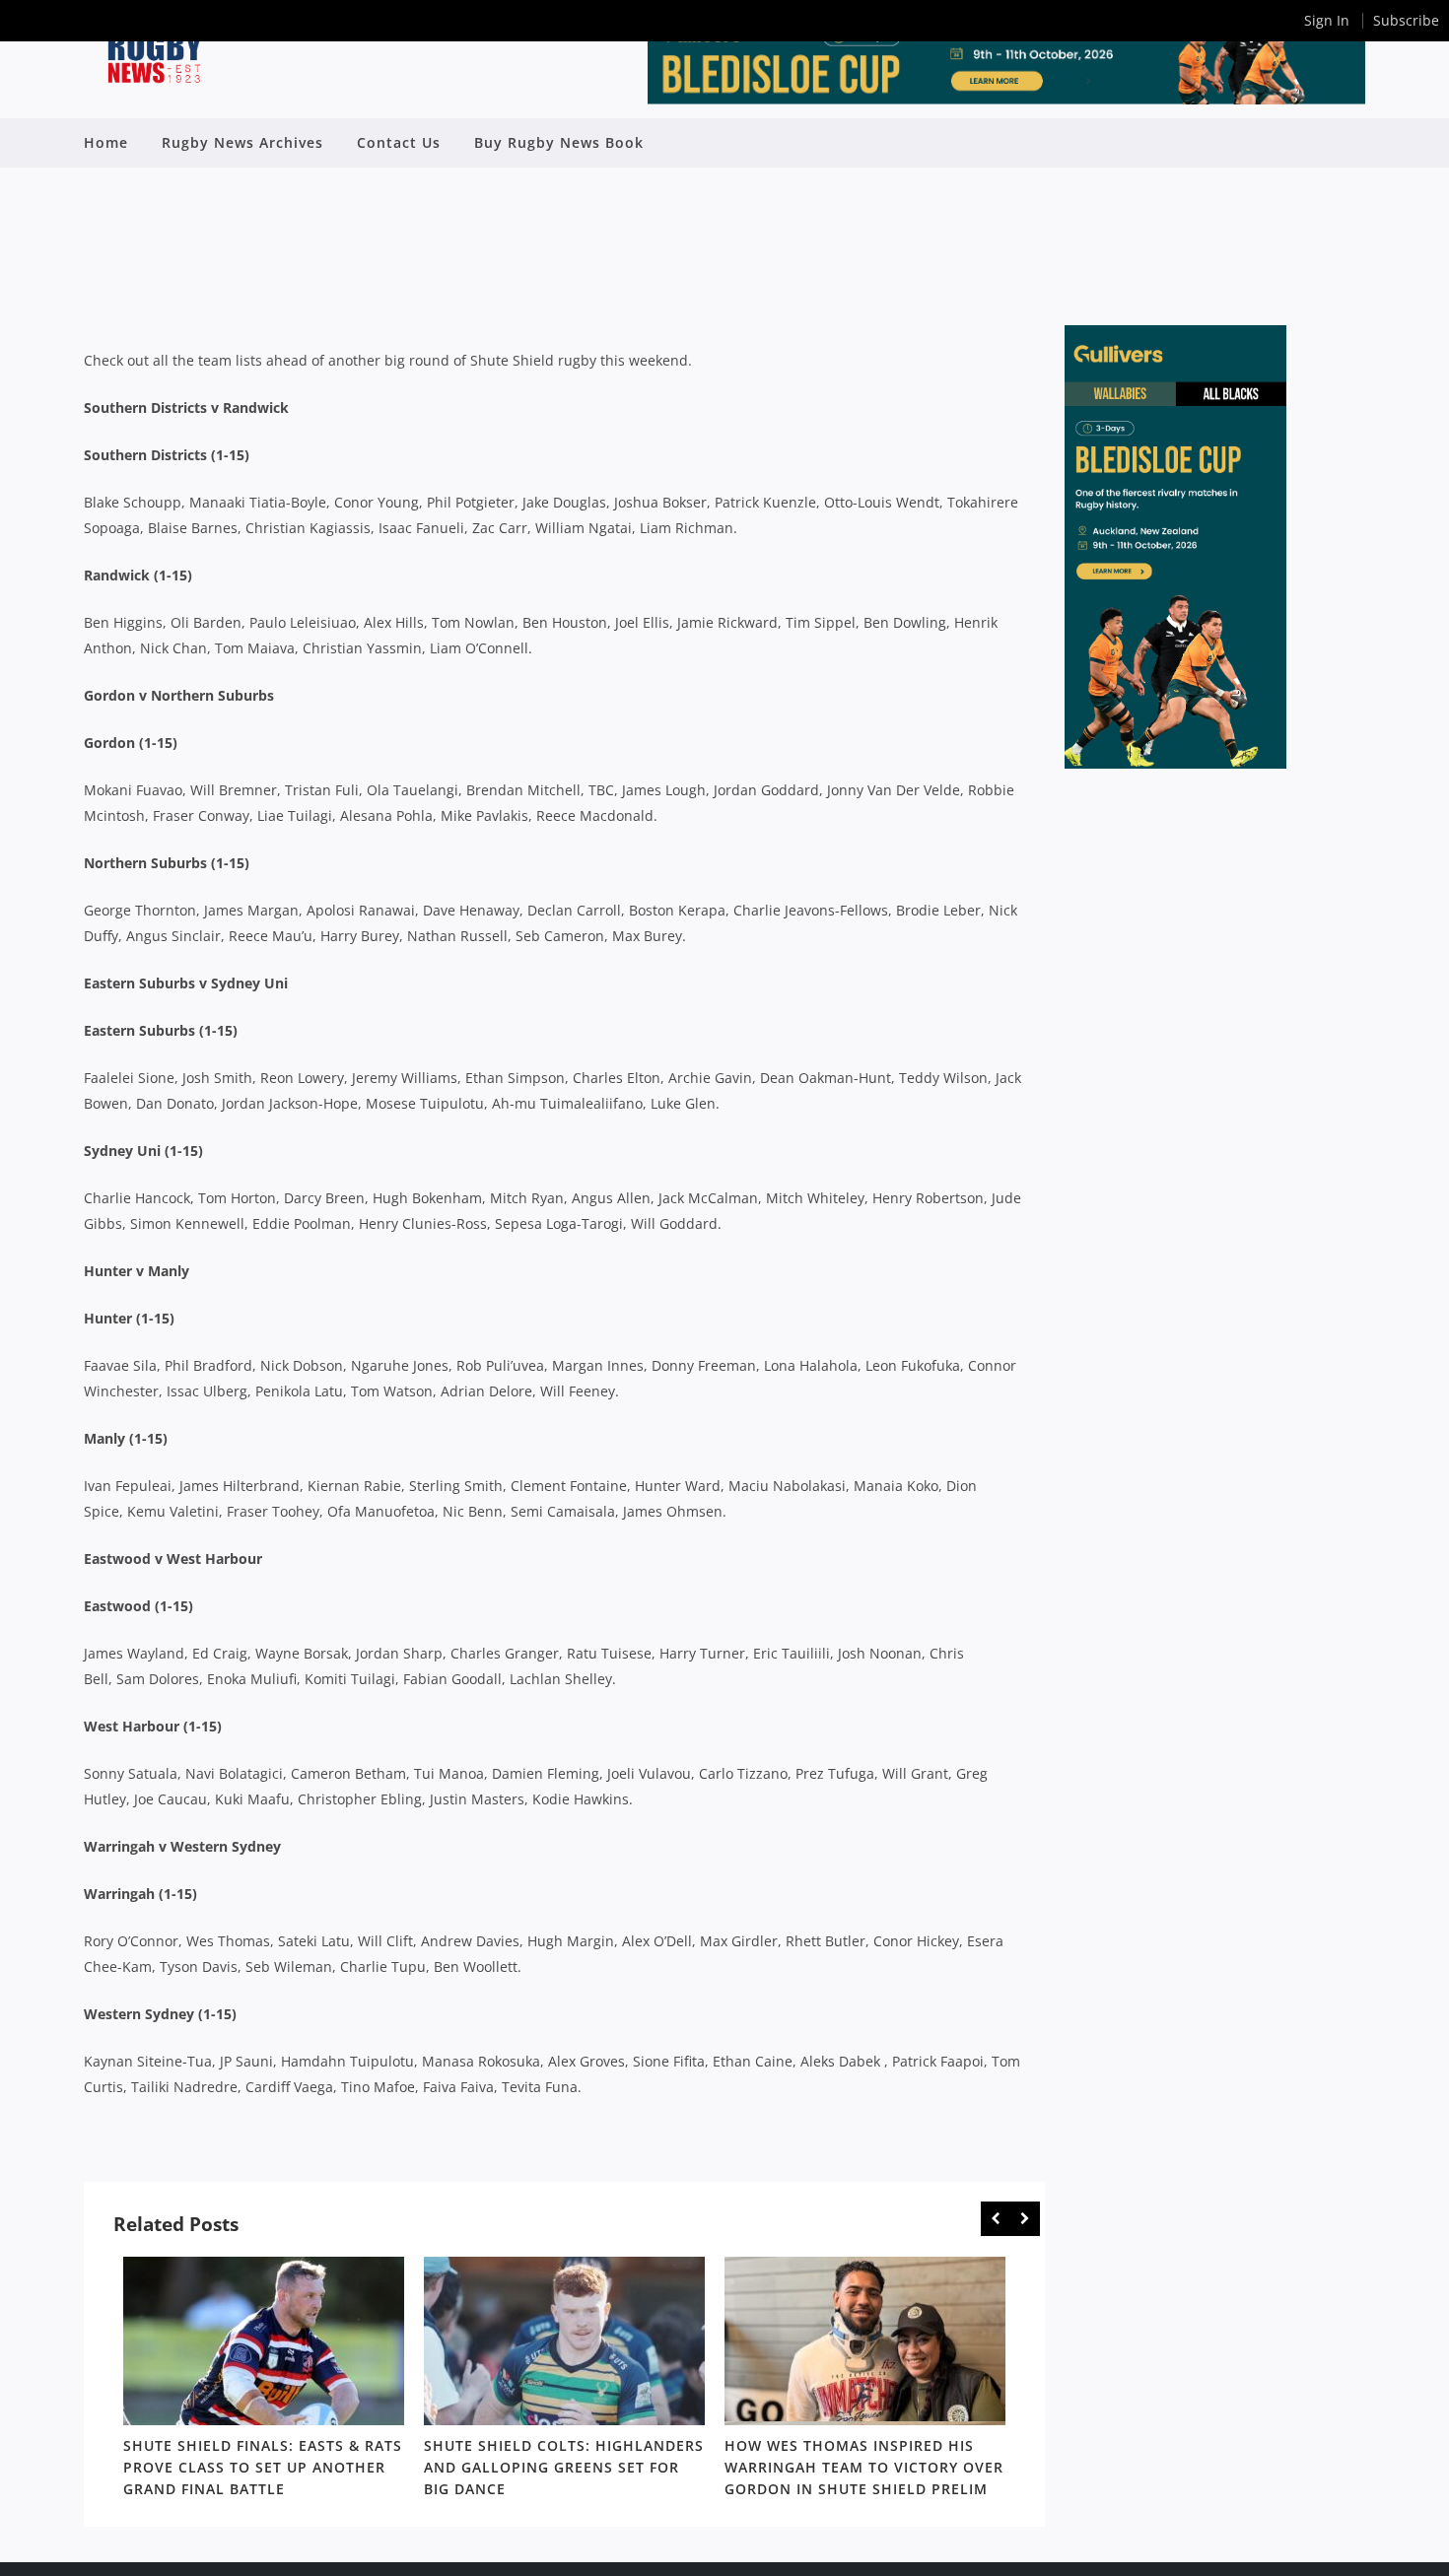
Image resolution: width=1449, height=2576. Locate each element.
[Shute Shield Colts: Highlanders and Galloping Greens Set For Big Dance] (564, 2341)
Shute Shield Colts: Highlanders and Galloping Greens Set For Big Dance (564, 2467)
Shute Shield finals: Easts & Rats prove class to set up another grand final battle (263, 2467)
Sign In (1327, 20)
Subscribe (1406, 20)
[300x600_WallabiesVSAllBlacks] (1175, 763)
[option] (264, 2381)
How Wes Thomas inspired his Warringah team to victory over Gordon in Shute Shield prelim (864, 2467)
